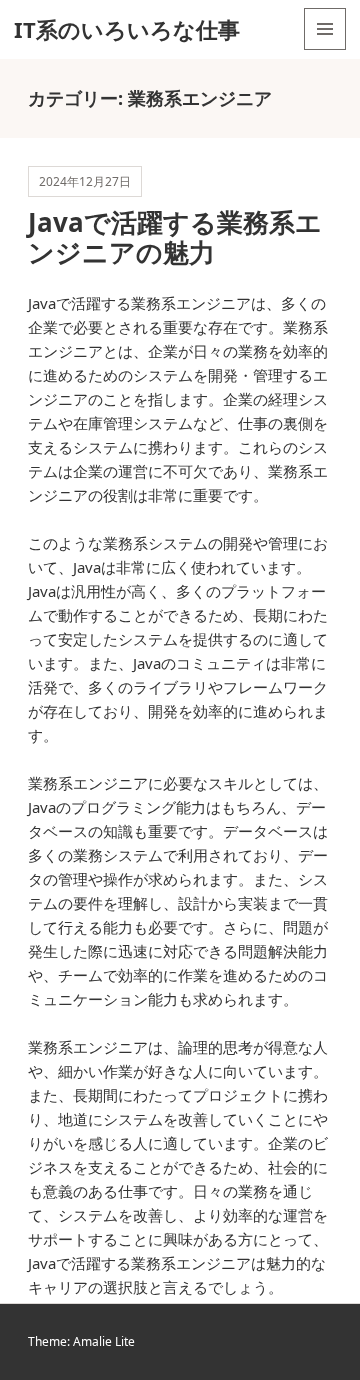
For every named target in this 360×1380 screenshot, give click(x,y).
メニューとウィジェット (325, 49)
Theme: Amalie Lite (81, 1341)
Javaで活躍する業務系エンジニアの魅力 (175, 237)
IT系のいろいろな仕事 (127, 29)
